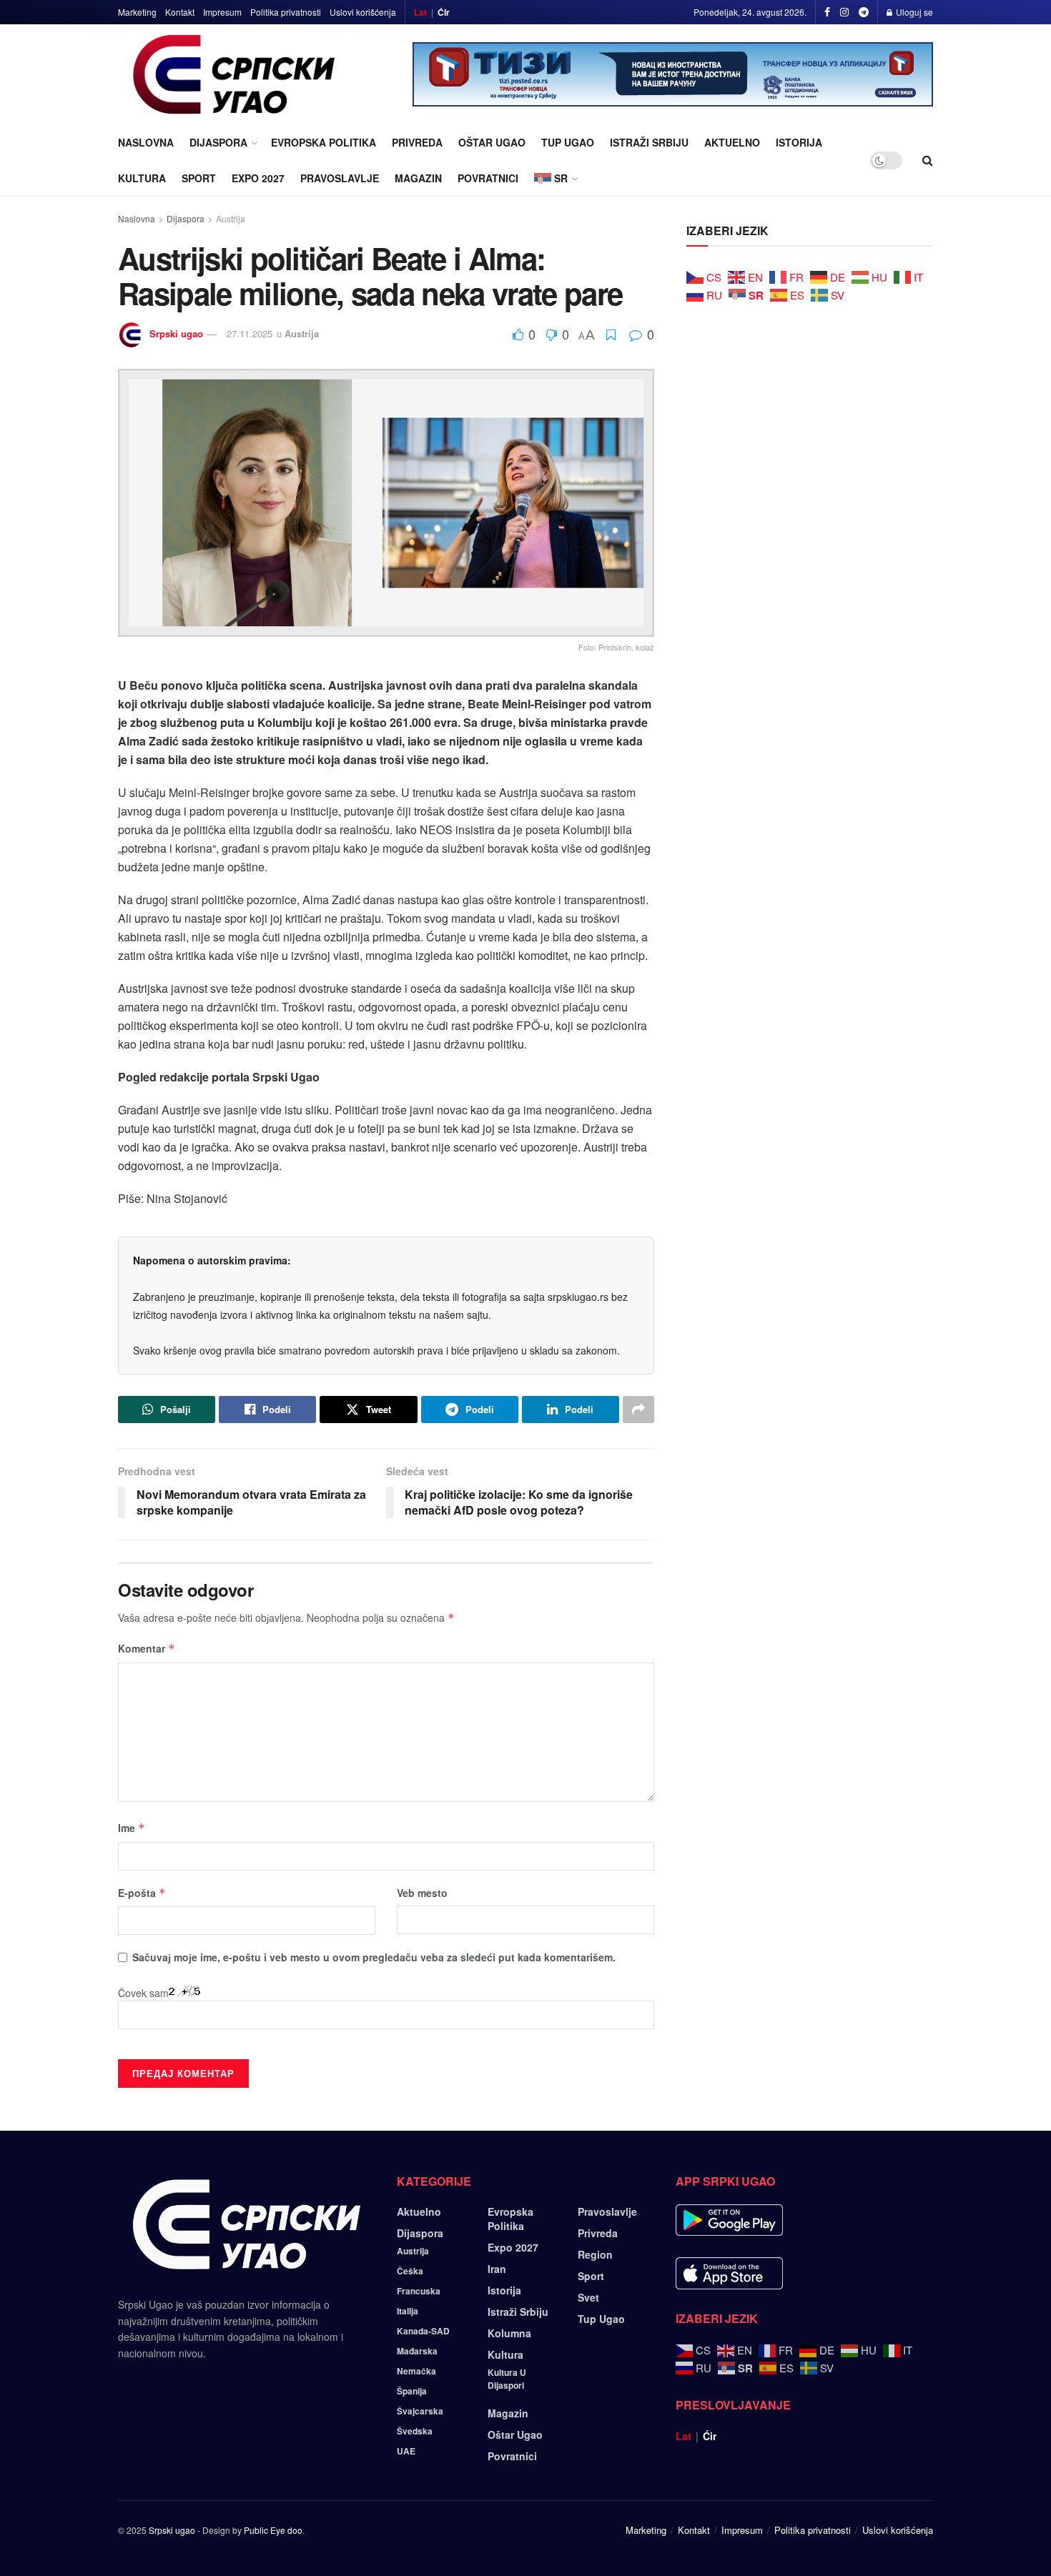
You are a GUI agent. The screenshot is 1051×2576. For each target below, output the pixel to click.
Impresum (222, 12)
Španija (412, 2391)
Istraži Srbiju (649, 142)
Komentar (147, 1648)
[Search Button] (928, 160)
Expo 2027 (258, 178)
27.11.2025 (250, 333)
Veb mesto (422, 1893)
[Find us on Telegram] (864, 12)
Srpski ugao (176, 333)
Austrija (231, 218)
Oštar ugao (492, 142)
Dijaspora (218, 142)
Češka (410, 2271)
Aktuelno (732, 142)
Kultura (142, 178)
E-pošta (142, 1893)
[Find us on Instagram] (844, 12)
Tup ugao (568, 142)
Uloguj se (913, 12)
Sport (199, 178)
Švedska (415, 2431)
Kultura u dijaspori (507, 2379)
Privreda (417, 142)
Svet (588, 2297)
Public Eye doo (273, 2530)
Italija (408, 2311)
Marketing (137, 12)
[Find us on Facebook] (827, 12)
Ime (132, 1828)
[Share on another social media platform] (638, 1410)
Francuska (419, 2291)
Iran (497, 2269)
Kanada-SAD (423, 2331)
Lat (420, 12)
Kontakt (180, 12)
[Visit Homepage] (234, 74)
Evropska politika (324, 142)
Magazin (418, 178)
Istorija (799, 142)
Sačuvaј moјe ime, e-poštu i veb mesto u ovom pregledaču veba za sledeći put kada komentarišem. (374, 1957)
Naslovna (146, 142)
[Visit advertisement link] (673, 74)
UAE (406, 2451)
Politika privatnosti (286, 12)
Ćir (444, 12)
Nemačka (416, 2371)
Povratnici (488, 178)
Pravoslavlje (340, 178)
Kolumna (509, 2333)
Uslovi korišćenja (363, 12)
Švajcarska (420, 2411)
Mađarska (417, 2351)
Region (595, 2254)
